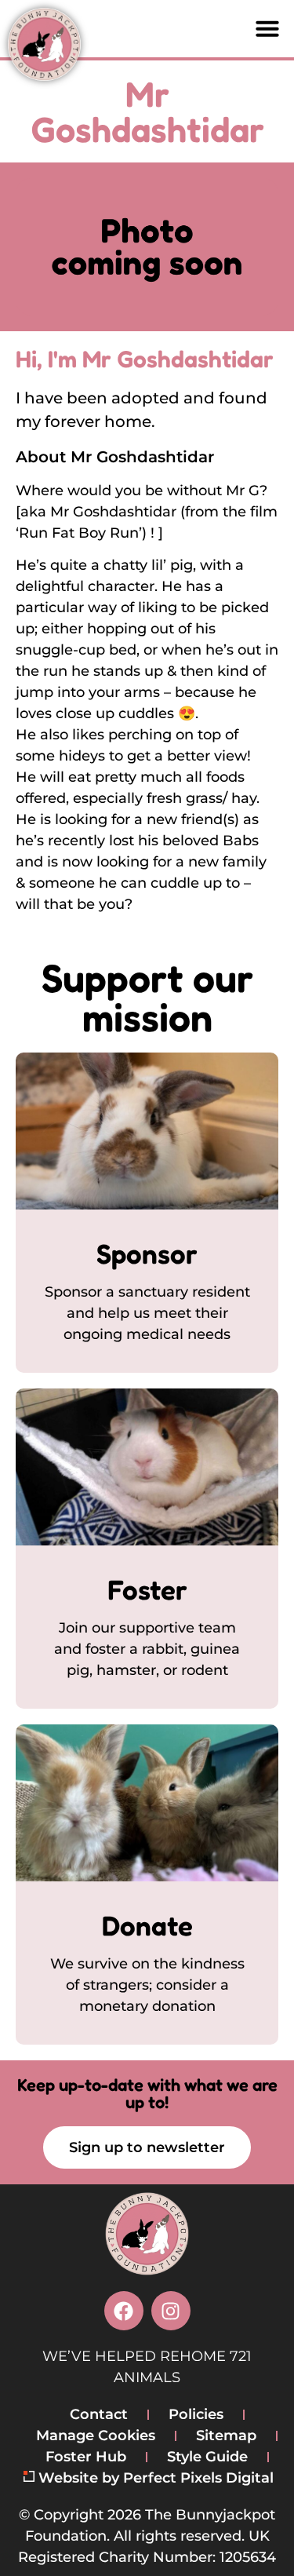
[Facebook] (124, 2311)
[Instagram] (171, 2311)
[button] (267, 28)
